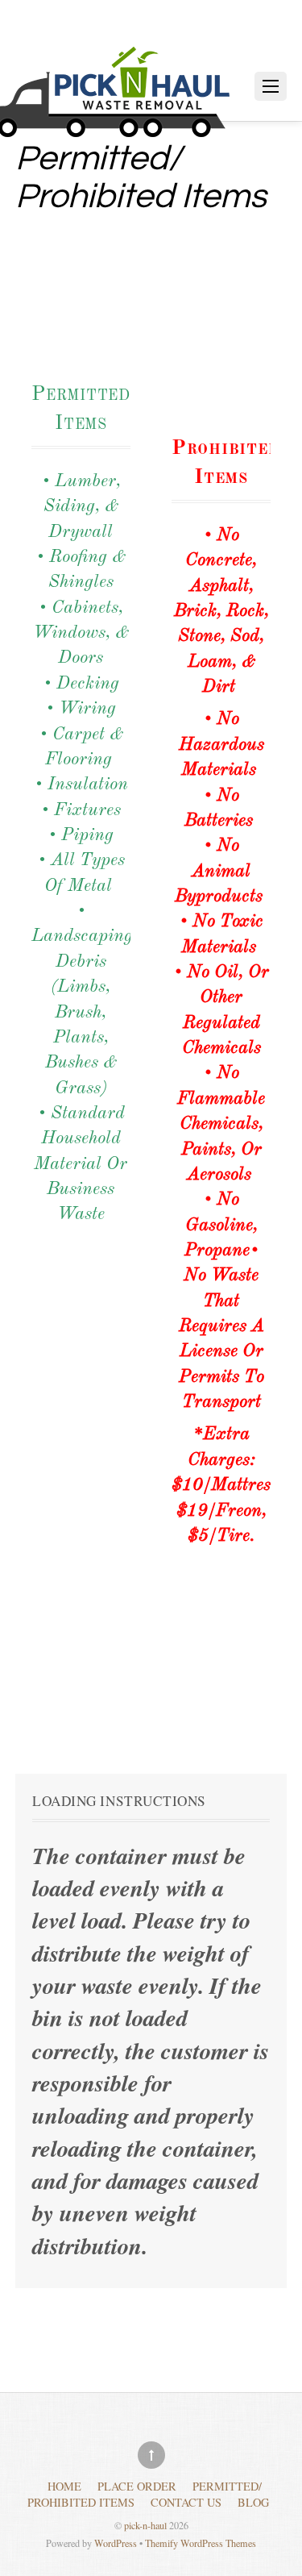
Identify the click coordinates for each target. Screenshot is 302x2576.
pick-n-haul (145, 2525)
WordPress (116, 2543)
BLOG (253, 2502)
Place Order (137, 2486)
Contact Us (186, 2502)
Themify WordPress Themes (201, 2543)
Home (64, 2486)
